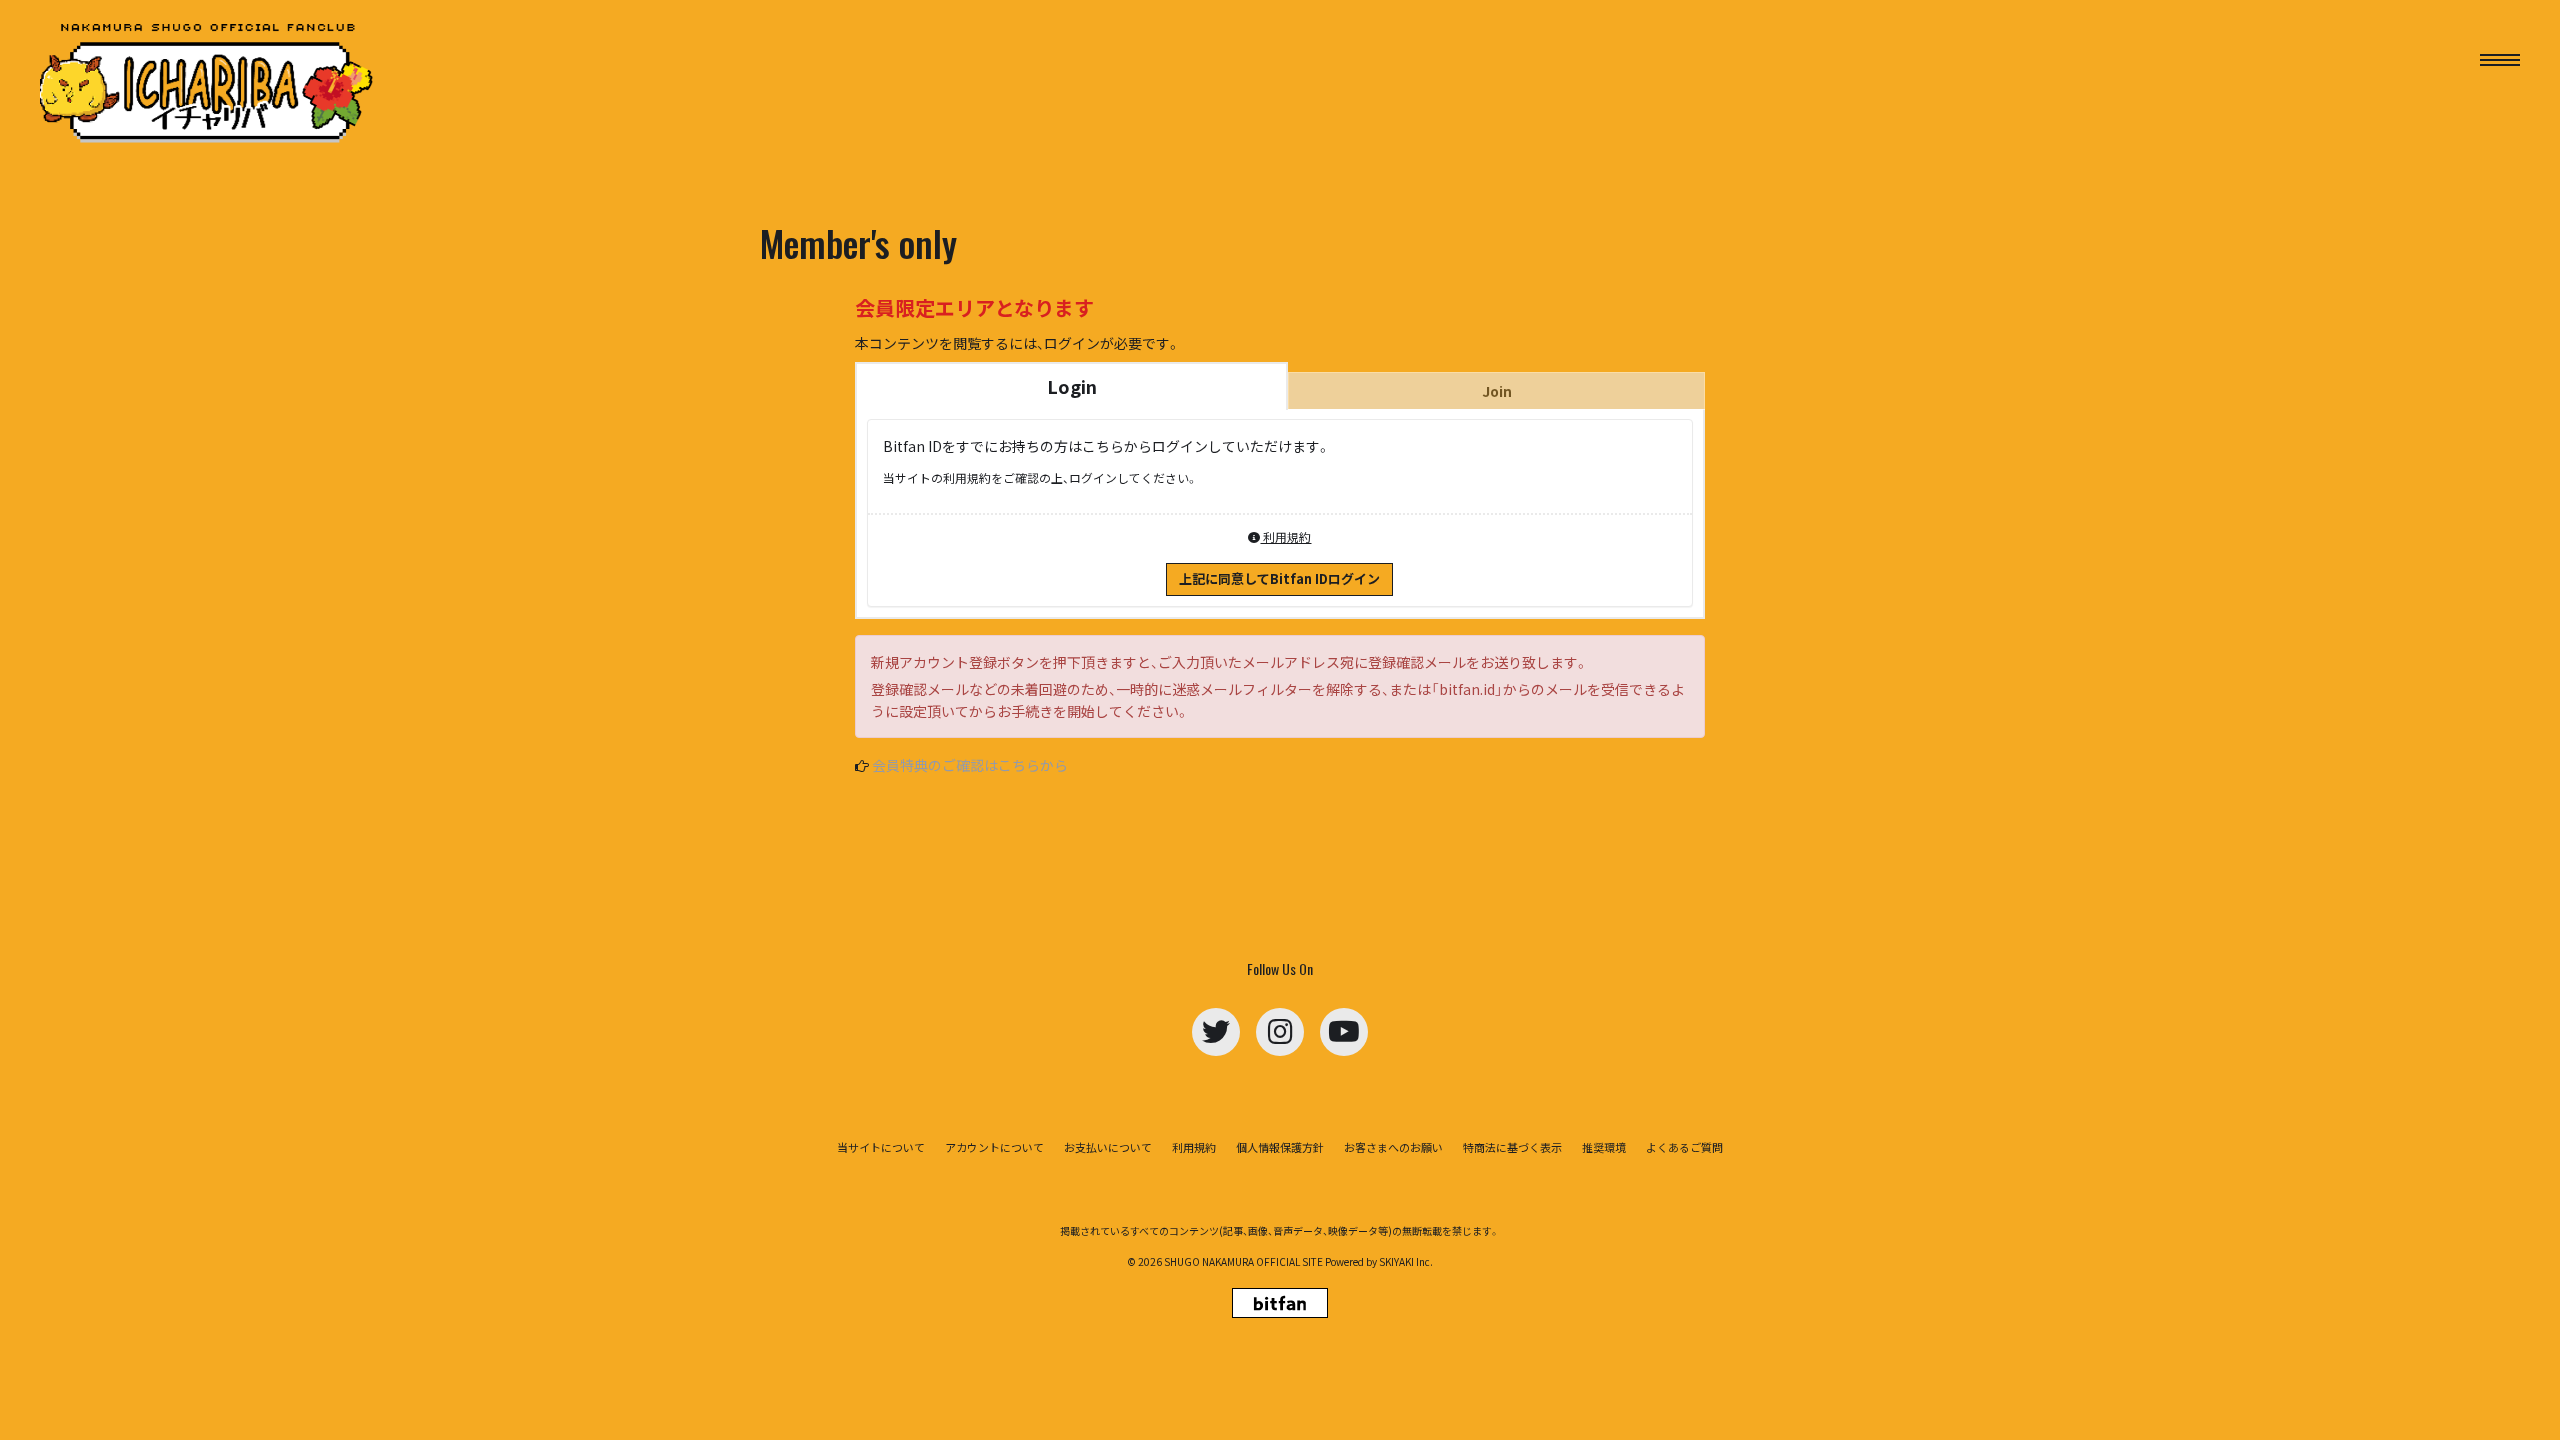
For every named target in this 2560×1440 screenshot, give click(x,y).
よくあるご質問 (1684, 1147)
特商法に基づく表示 (1512, 1147)
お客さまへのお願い (1393, 1147)
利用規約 (1285, 536)
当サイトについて (881, 1147)
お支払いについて (1108, 1147)
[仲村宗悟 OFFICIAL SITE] (210, 84)
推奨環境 (1604, 1147)
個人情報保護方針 (1280, 1147)
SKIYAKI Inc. (1406, 1261)
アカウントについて (994, 1147)
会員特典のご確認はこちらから (970, 765)
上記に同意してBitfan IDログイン (1279, 578)
